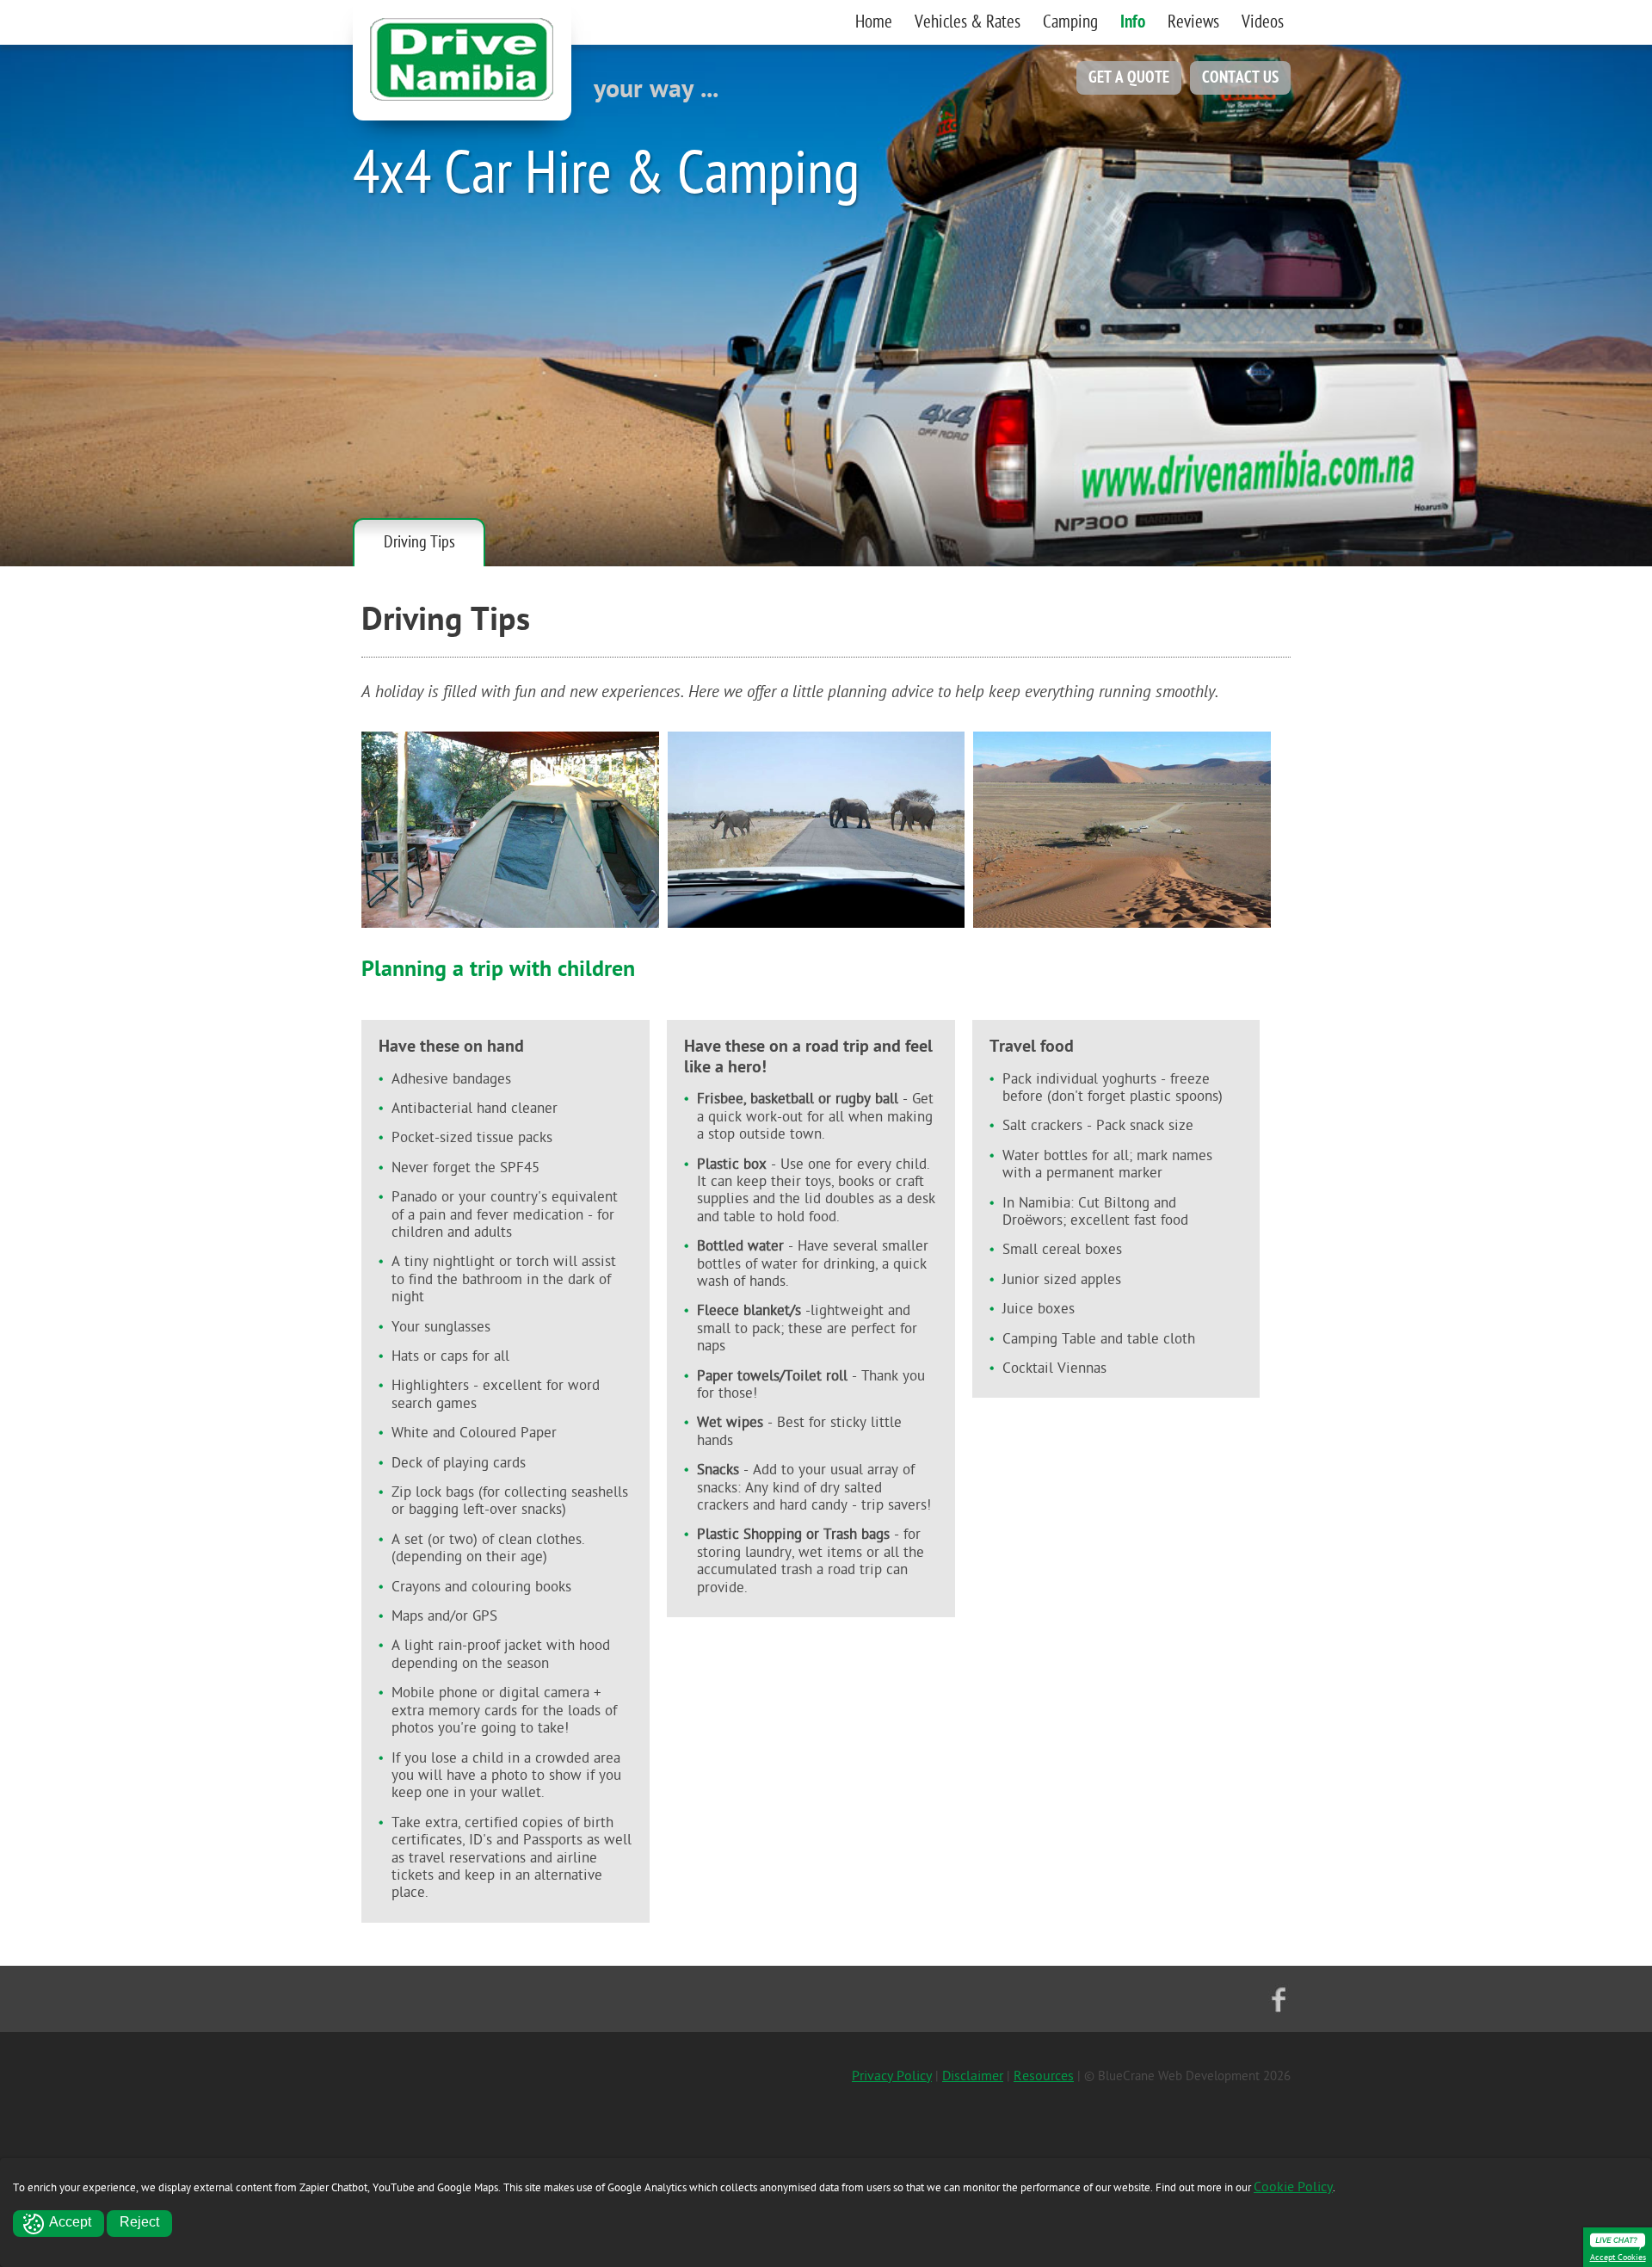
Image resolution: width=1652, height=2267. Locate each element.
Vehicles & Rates (968, 22)
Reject (139, 2222)
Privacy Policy (892, 2076)
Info (1133, 22)
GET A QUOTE (1129, 77)
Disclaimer (973, 2076)
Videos (1263, 22)
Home (874, 22)
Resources (1044, 2076)
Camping (1070, 22)
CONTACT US (1240, 77)
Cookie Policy (1293, 2187)
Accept (70, 2222)
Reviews (1193, 22)
